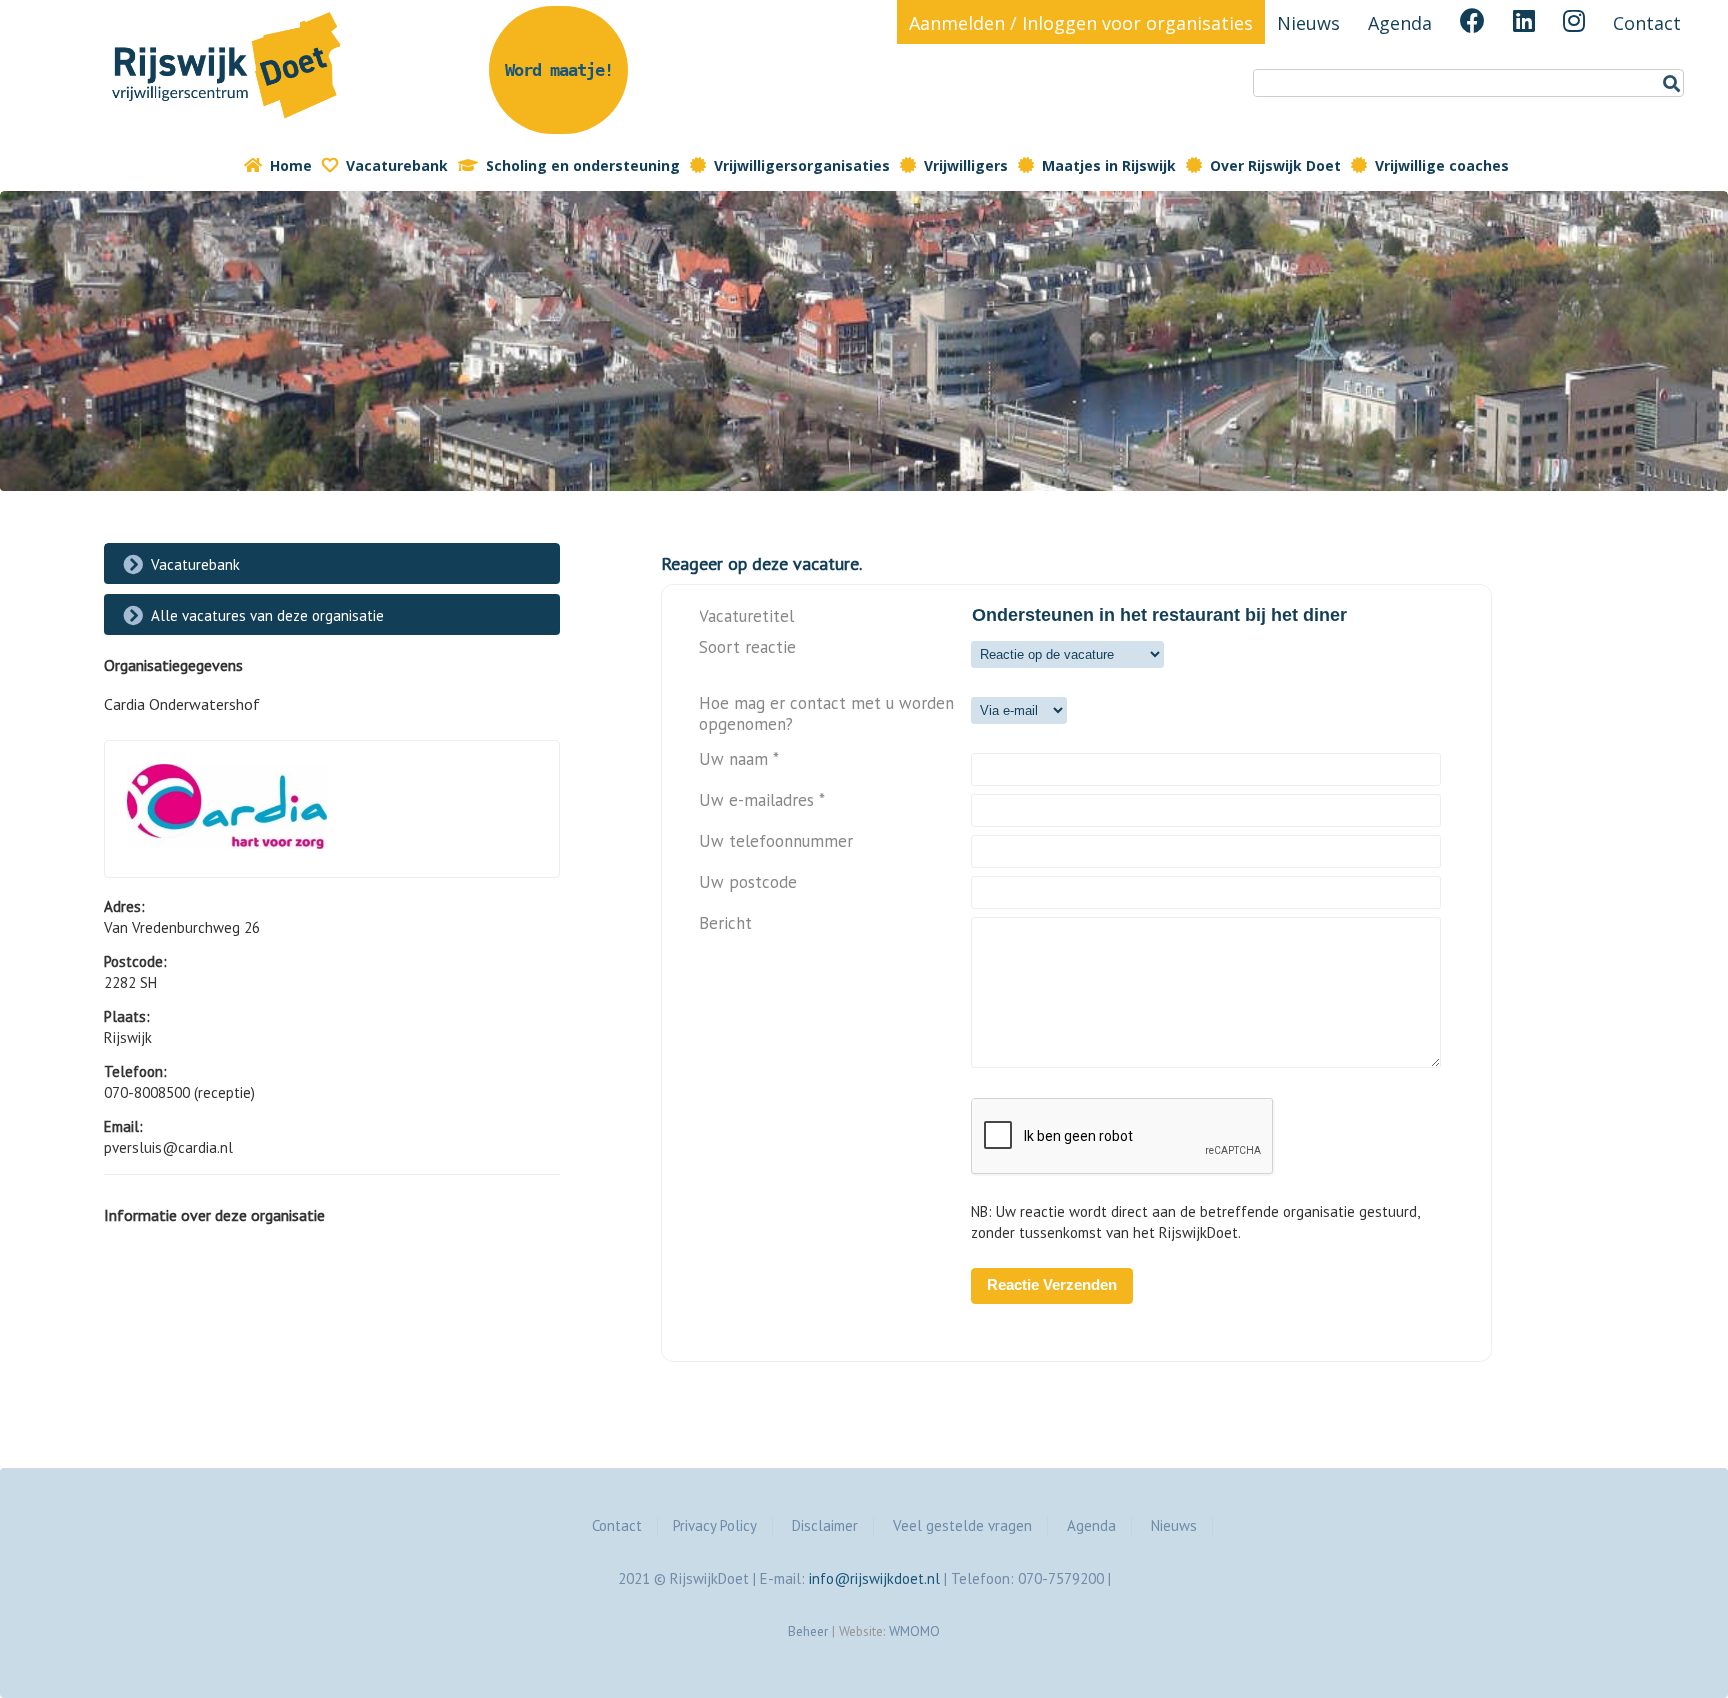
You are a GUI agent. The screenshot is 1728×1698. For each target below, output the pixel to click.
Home (291, 165)
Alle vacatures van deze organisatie (267, 615)
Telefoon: (135, 1071)
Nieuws (1308, 23)
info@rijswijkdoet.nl (874, 1578)
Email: (123, 1126)
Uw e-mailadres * (762, 800)
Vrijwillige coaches (1442, 165)
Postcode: (135, 961)
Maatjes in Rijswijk (1109, 165)
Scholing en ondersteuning (583, 165)
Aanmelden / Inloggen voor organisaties (1081, 23)
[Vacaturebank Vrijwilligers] (228, 122)
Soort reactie (747, 647)
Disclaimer (825, 1525)
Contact (1647, 23)
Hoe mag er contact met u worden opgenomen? (826, 714)
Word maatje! (559, 70)
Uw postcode (748, 882)
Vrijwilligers (966, 165)
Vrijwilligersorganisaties (802, 165)
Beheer (808, 1631)
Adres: (124, 906)
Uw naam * (739, 759)
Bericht (725, 923)
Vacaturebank (397, 165)
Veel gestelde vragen (962, 1525)
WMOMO (914, 1631)
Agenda (1400, 23)
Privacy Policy (715, 1525)
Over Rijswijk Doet (1275, 165)
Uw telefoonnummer (776, 841)
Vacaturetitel (746, 616)
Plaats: (127, 1016)
